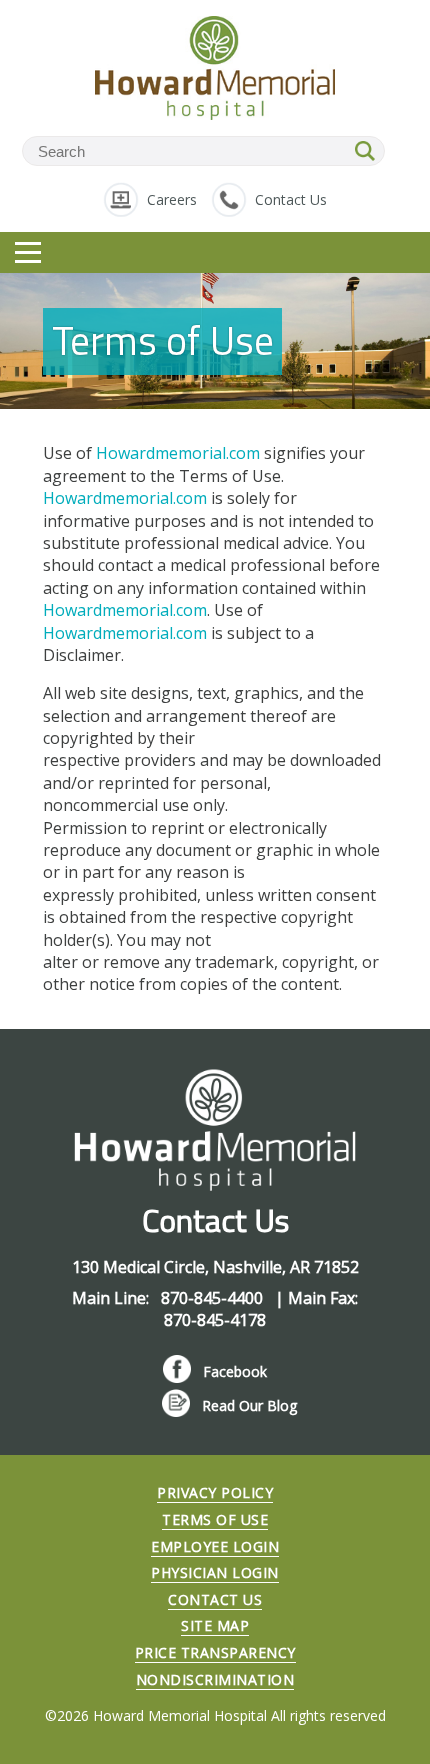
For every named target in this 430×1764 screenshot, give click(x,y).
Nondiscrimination (215, 1679)
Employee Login (215, 1546)
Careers (172, 199)
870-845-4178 (215, 1320)
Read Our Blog (249, 1405)
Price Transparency (215, 1652)
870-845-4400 (214, 1298)
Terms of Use (215, 1519)
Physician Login (215, 1572)
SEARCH (366, 151)
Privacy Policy (215, 1492)
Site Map (215, 1625)
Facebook (235, 1371)
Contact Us (291, 199)
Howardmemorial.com (178, 453)
